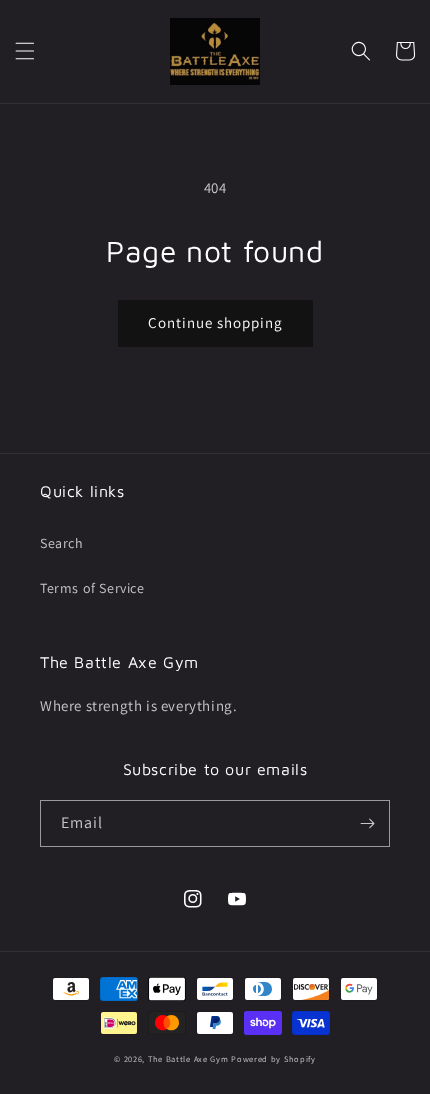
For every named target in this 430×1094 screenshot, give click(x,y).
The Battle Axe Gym (188, 1058)
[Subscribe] (367, 823)
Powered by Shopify (273, 1058)
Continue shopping (215, 322)
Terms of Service (92, 588)
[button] (25, 51)
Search (62, 543)
